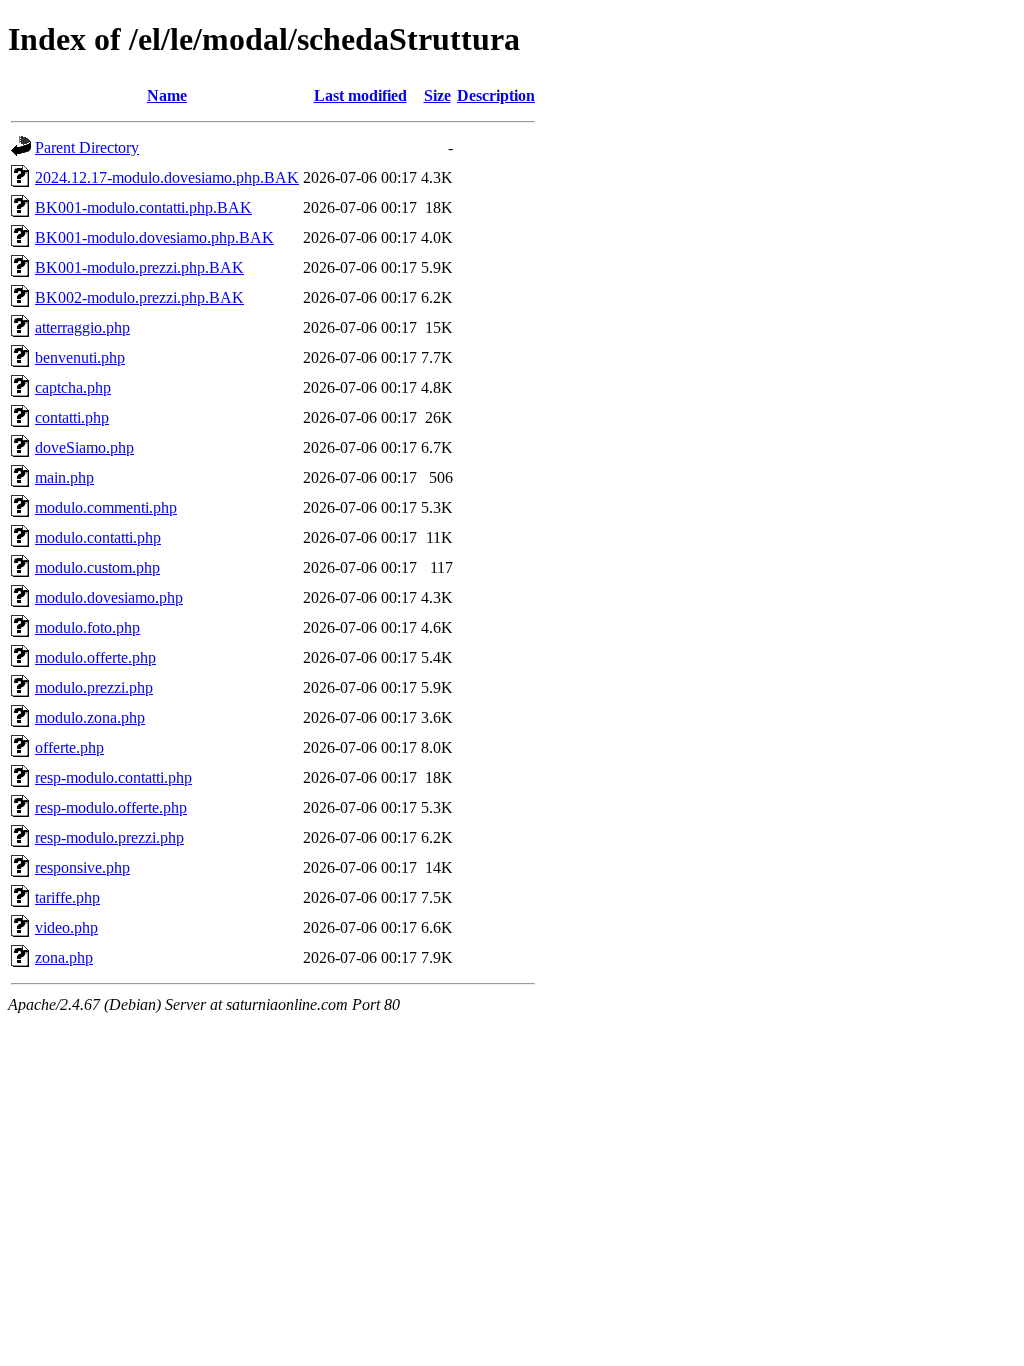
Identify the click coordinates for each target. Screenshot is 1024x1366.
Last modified (360, 95)
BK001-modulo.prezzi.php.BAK (139, 267)
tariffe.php (67, 897)
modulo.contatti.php (98, 537)
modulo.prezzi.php (94, 687)
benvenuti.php (80, 357)
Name (167, 95)
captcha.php (73, 387)
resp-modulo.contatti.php (113, 777)
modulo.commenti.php (106, 507)
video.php (66, 927)
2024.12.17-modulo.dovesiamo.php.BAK (167, 177)
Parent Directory (87, 147)
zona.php (64, 957)
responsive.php (82, 867)
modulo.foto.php (87, 627)
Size (437, 95)
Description (496, 95)
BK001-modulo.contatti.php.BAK (143, 207)
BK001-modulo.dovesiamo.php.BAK (154, 237)
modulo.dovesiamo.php (109, 597)
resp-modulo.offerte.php (111, 807)
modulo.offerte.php (95, 657)
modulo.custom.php (97, 567)
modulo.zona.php (90, 717)
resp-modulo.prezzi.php (109, 837)
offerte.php (69, 747)
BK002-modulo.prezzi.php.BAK (139, 297)
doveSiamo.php (84, 447)
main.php (64, 477)
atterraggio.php (82, 327)
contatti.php (72, 417)
